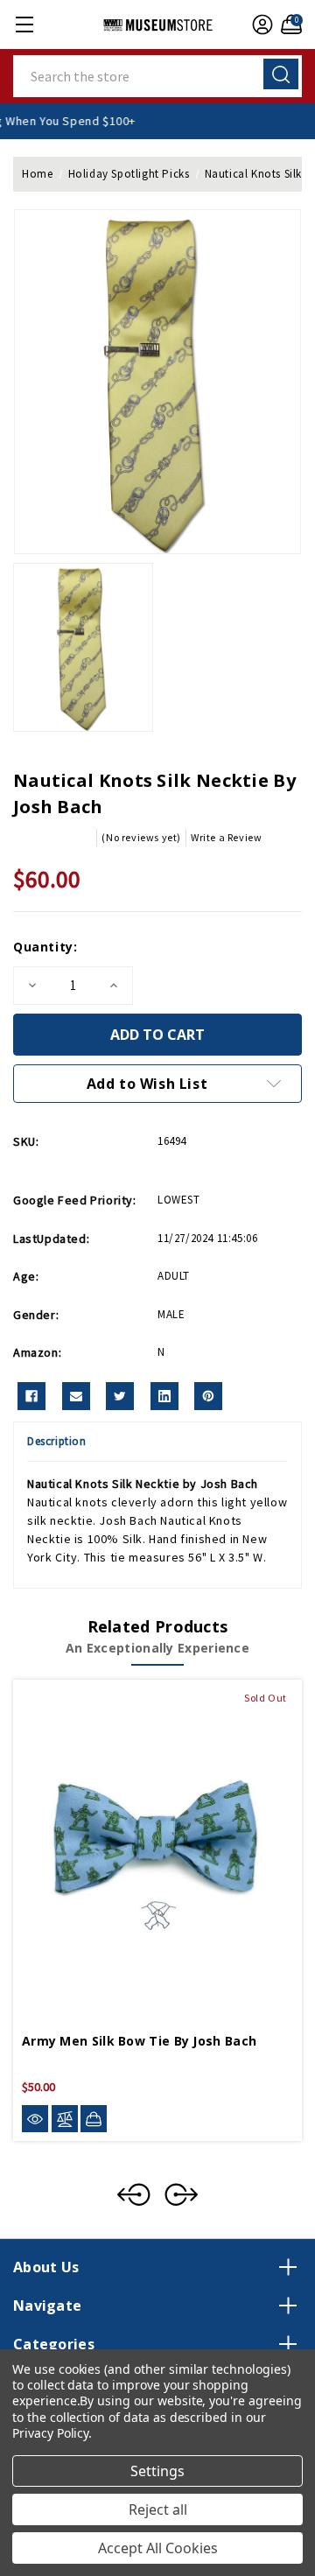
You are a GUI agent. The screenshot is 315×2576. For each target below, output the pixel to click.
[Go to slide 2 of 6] (181, 2194)
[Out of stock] (94, 2118)
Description (57, 1441)
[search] (281, 74)
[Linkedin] (164, 1396)
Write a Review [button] (226, 837)
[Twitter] (120, 1396)
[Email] (76, 1396)
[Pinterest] (208, 1396)
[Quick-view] (35, 2119)
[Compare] (65, 2119)
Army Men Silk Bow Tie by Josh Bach (139, 2041)
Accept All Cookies (158, 2548)
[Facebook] (31, 1396)
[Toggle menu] (24, 24)
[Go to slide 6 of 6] (134, 2194)
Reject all (158, 2509)
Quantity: (45, 947)
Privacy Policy (50, 2433)
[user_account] (260, 25)
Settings (157, 2471)
